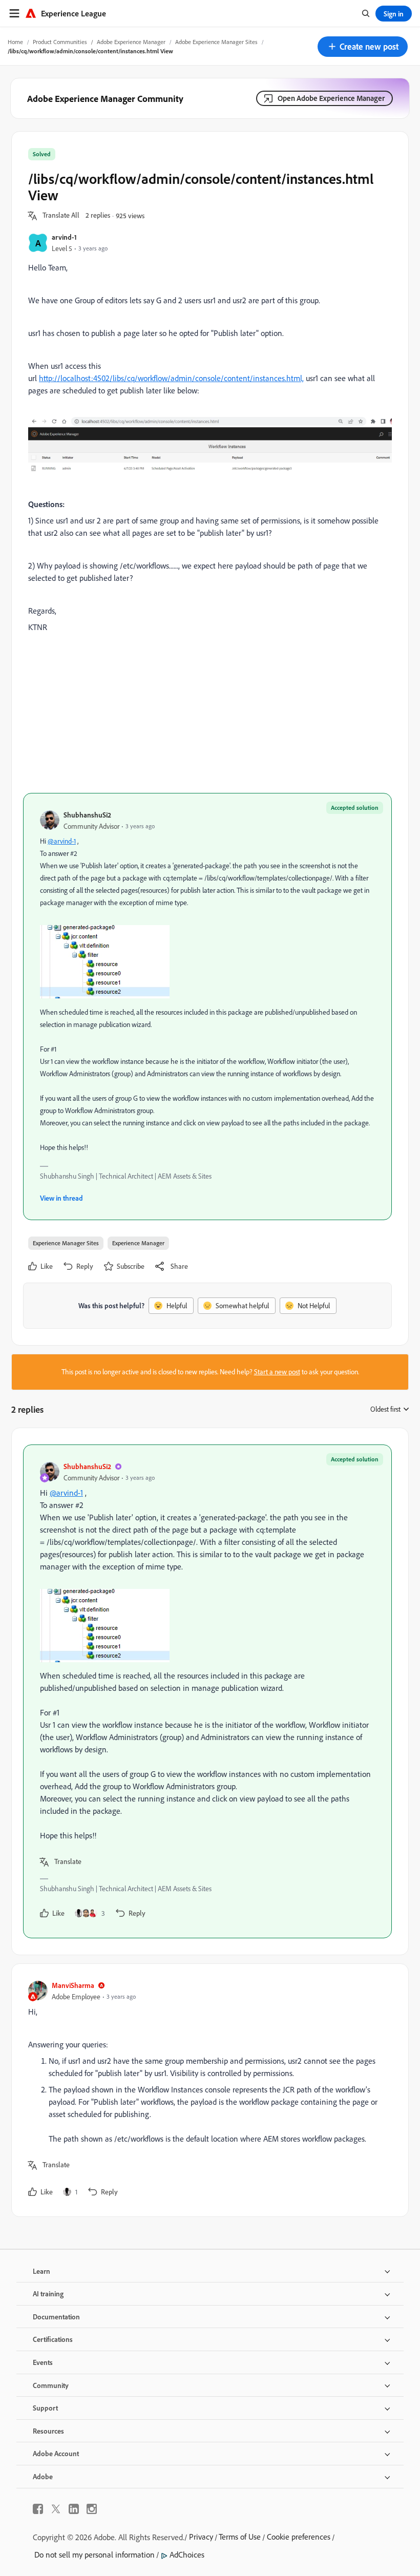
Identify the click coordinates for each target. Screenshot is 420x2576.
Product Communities (60, 42)
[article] (207, 1691)
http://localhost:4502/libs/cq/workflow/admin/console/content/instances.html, (171, 378)
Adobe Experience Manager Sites (216, 42)
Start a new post (277, 1372)
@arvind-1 (62, 841)
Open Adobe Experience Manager (331, 98)
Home (15, 42)
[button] (363, 47)
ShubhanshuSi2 (87, 815)
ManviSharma (73, 1985)
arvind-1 (64, 237)
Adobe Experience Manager (131, 42)
